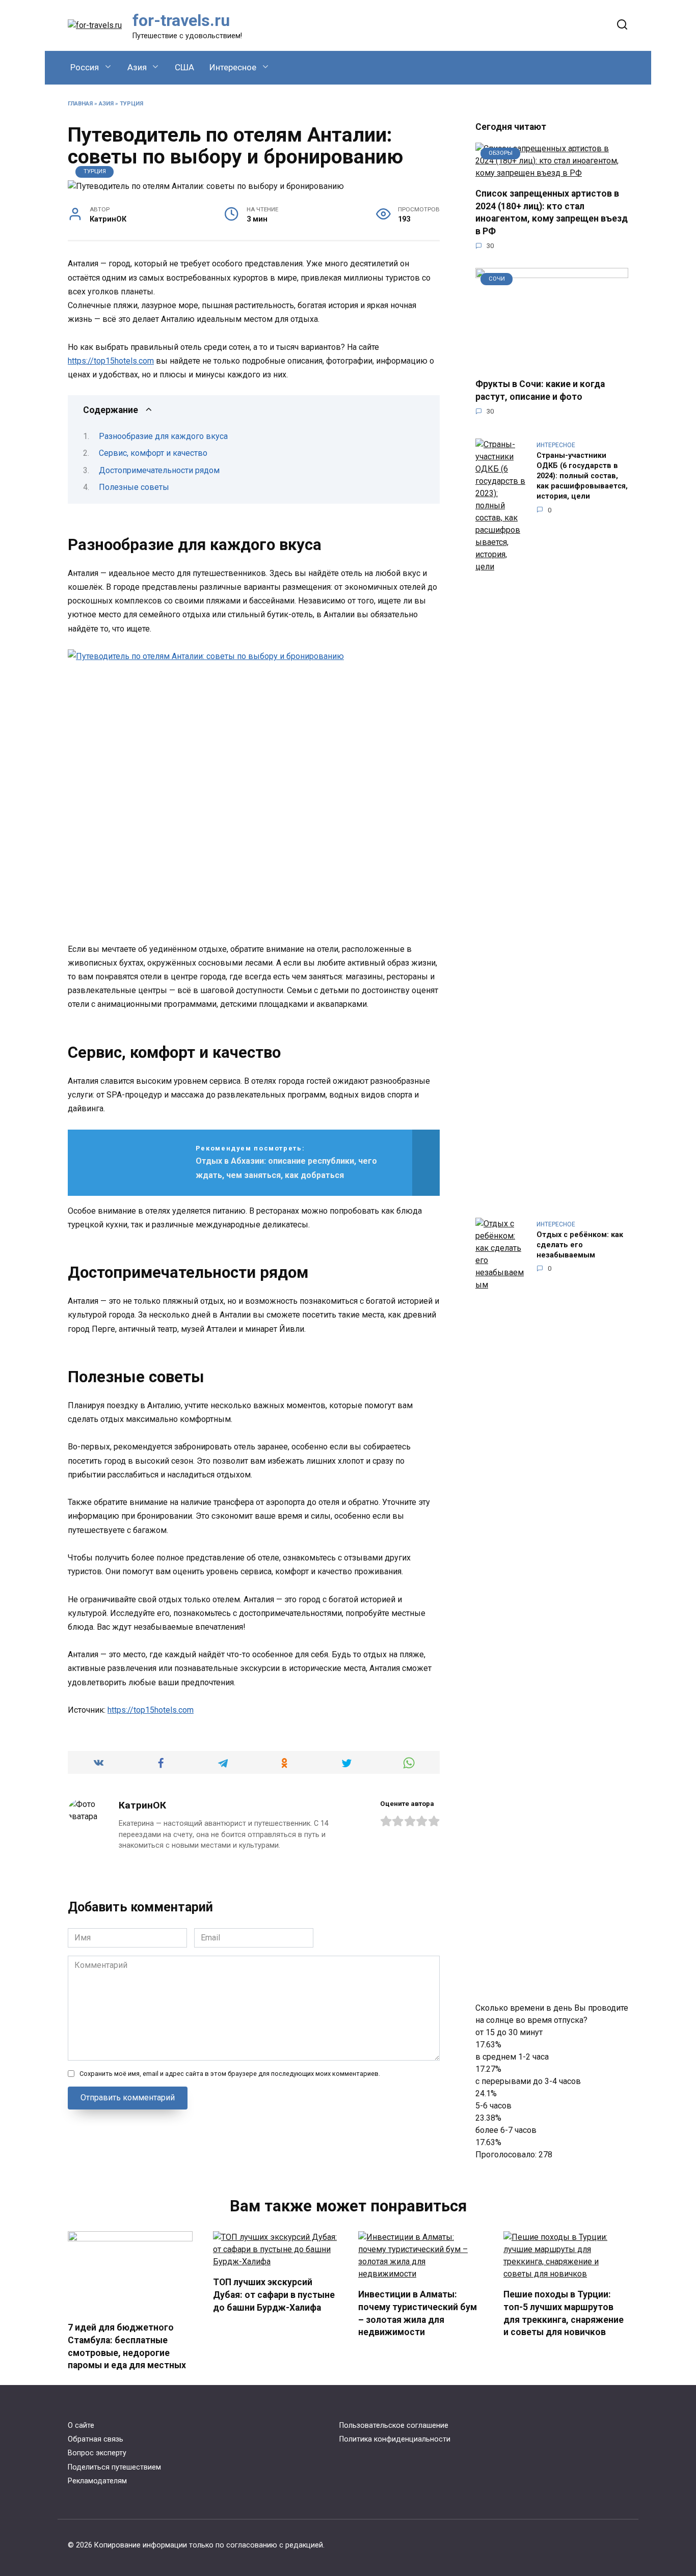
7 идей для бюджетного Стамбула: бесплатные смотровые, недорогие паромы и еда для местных (127, 2346)
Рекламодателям (97, 2481)
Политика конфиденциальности (395, 2439)
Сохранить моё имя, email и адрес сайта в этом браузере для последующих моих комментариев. (230, 2074)
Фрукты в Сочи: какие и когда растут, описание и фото (540, 390)
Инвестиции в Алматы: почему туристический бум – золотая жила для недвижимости (418, 2313)
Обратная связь (96, 2439)
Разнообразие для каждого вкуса (163, 436)
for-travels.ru (181, 20)
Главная (80, 104)
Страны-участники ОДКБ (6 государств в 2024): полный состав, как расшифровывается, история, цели (582, 476)
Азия (137, 67)
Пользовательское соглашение (394, 2426)
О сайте (81, 2426)
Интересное (233, 67)
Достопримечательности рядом (159, 470)
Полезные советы (134, 487)
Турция (131, 104)
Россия (85, 67)
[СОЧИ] (552, 363)
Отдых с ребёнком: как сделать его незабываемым (580, 1245)
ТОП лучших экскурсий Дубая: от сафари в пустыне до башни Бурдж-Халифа (274, 2295)
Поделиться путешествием (114, 2467)
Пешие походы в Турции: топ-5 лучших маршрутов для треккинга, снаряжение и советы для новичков (564, 2313)
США (184, 67)
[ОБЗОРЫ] (552, 173)
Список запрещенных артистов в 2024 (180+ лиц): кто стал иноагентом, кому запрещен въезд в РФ (552, 212)
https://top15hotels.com (111, 361)
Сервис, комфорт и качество (153, 453)
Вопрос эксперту (97, 2453)
